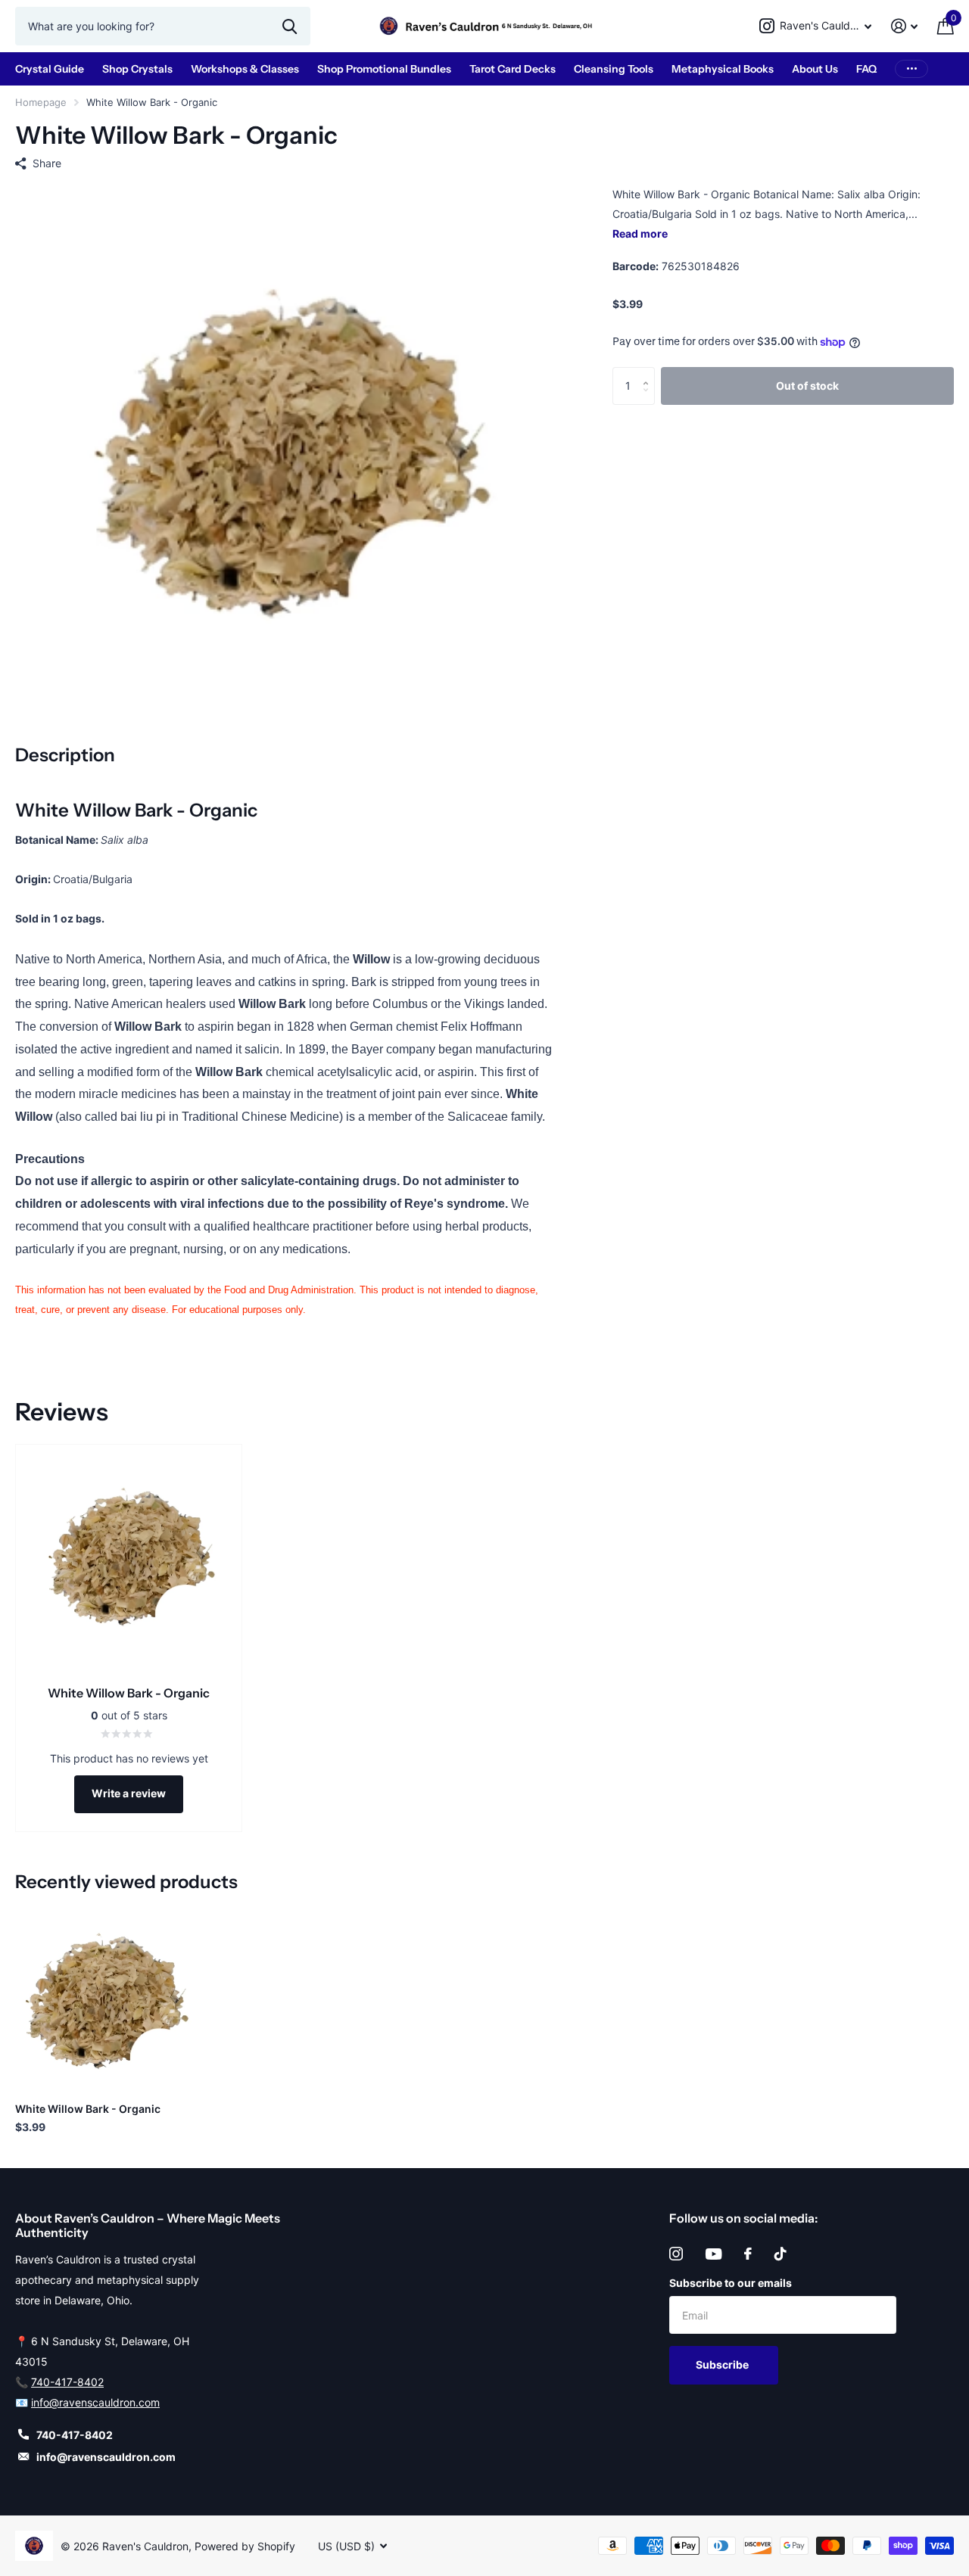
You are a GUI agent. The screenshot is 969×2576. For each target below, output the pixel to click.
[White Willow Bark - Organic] (104, 2001)
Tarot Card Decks (513, 69)
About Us (815, 69)
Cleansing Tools (614, 69)
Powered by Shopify (245, 2546)
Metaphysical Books (723, 69)
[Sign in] (904, 26)
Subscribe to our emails (731, 2283)
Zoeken (290, 26)
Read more (640, 233)
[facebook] (748, 2254)
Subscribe (723, 2364)
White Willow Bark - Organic (88, 2109)
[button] (649, 373)
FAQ (866, 69)
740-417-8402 (67, 2382)
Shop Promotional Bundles (384, 69)
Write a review (129, 1793)
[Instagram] (676, 2254)
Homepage (41, 102)
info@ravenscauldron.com (95, 2402)
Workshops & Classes (245, 69)
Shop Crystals (137, 69)
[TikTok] (780, 2254)
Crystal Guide (50, 69)
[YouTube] (714, 2254)
